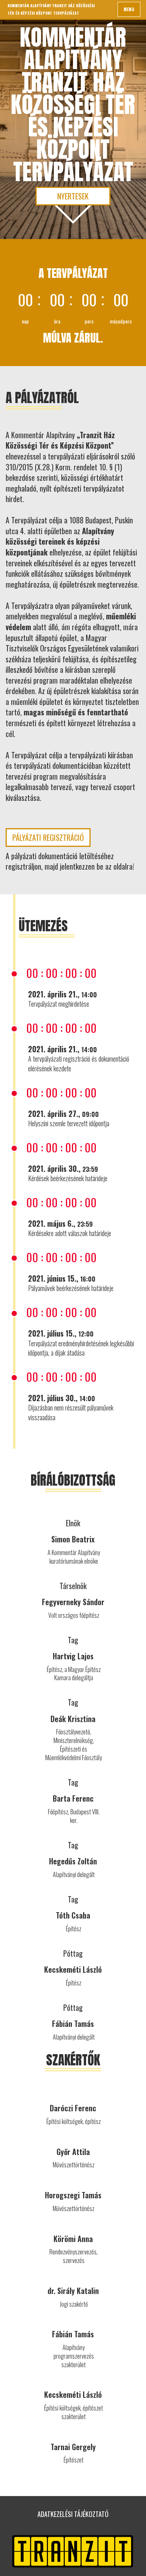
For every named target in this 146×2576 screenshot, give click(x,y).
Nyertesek (73, 196)
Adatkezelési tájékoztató (73, 2514)
